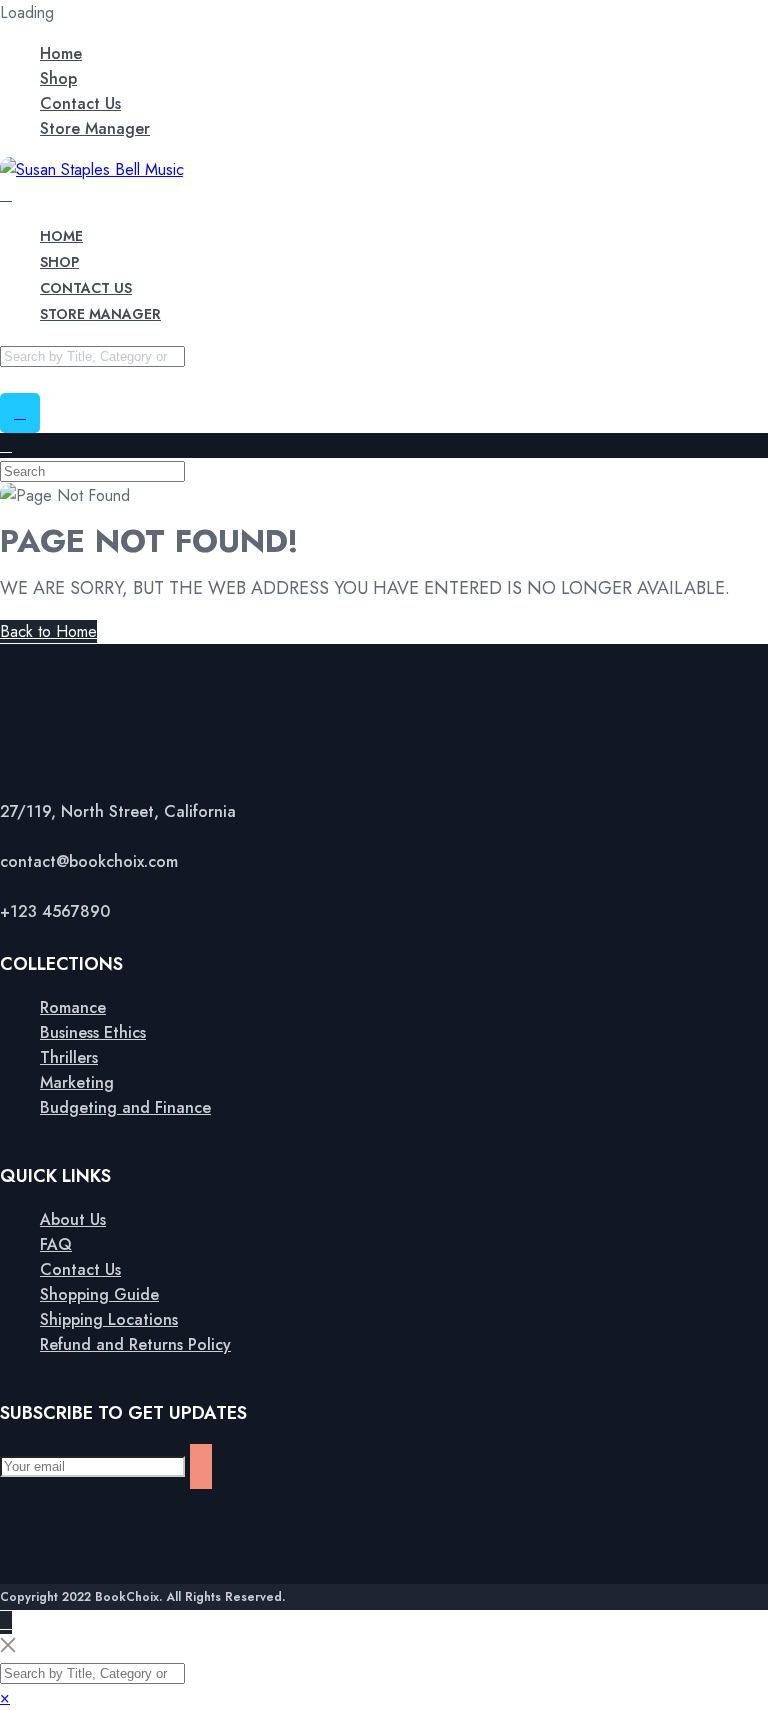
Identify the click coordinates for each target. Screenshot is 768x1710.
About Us (73, 1219)
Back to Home (48, 631)
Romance (73, 1007)
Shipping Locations (109, 1319)
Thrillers (69, 1057)
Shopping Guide (99, 1294)
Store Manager (95, 128)
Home (61, 53)
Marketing (77, 1082)
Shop (58, 78)
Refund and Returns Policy (135, 1344)
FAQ (56, 1244)
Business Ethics (93, 1032)
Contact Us (80, 103)
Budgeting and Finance (125, 1107)
